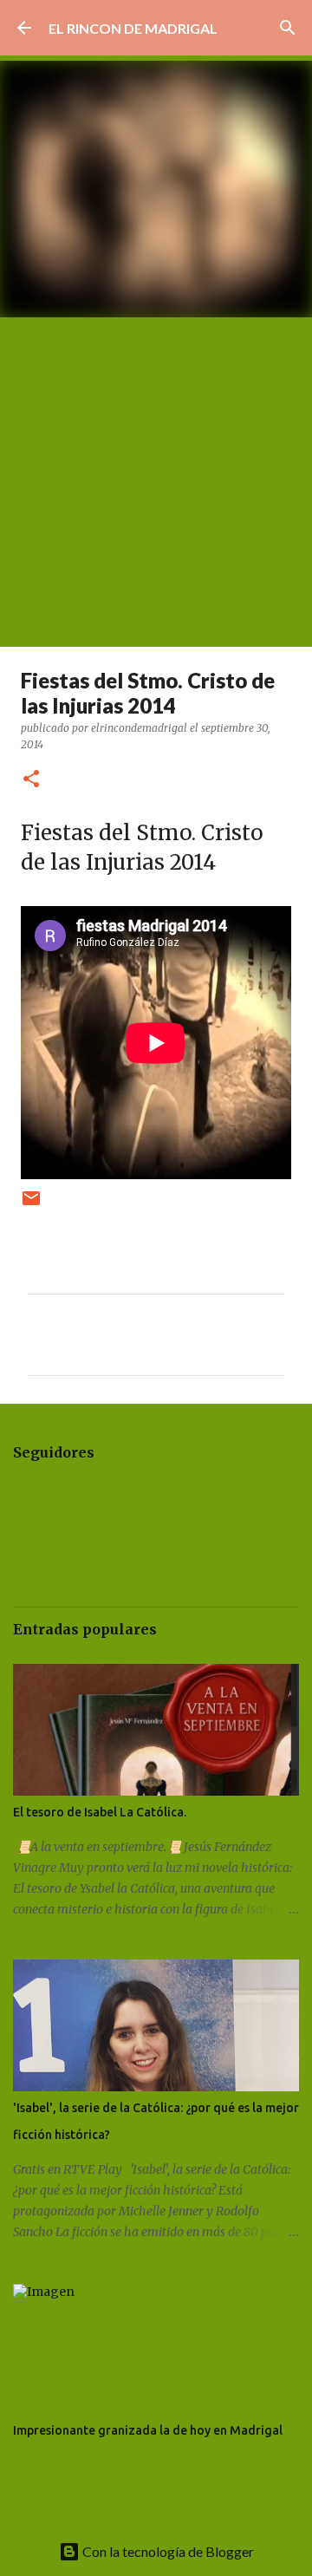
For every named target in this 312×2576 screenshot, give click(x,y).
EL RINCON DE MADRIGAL (133, 28)
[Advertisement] (156, 482)
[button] (31, 780)
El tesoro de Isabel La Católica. (100, 1812)
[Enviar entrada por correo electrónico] (31, 1205)
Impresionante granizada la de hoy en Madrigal (148, 2430)
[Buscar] (288, 28)
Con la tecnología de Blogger (167, 2551)
